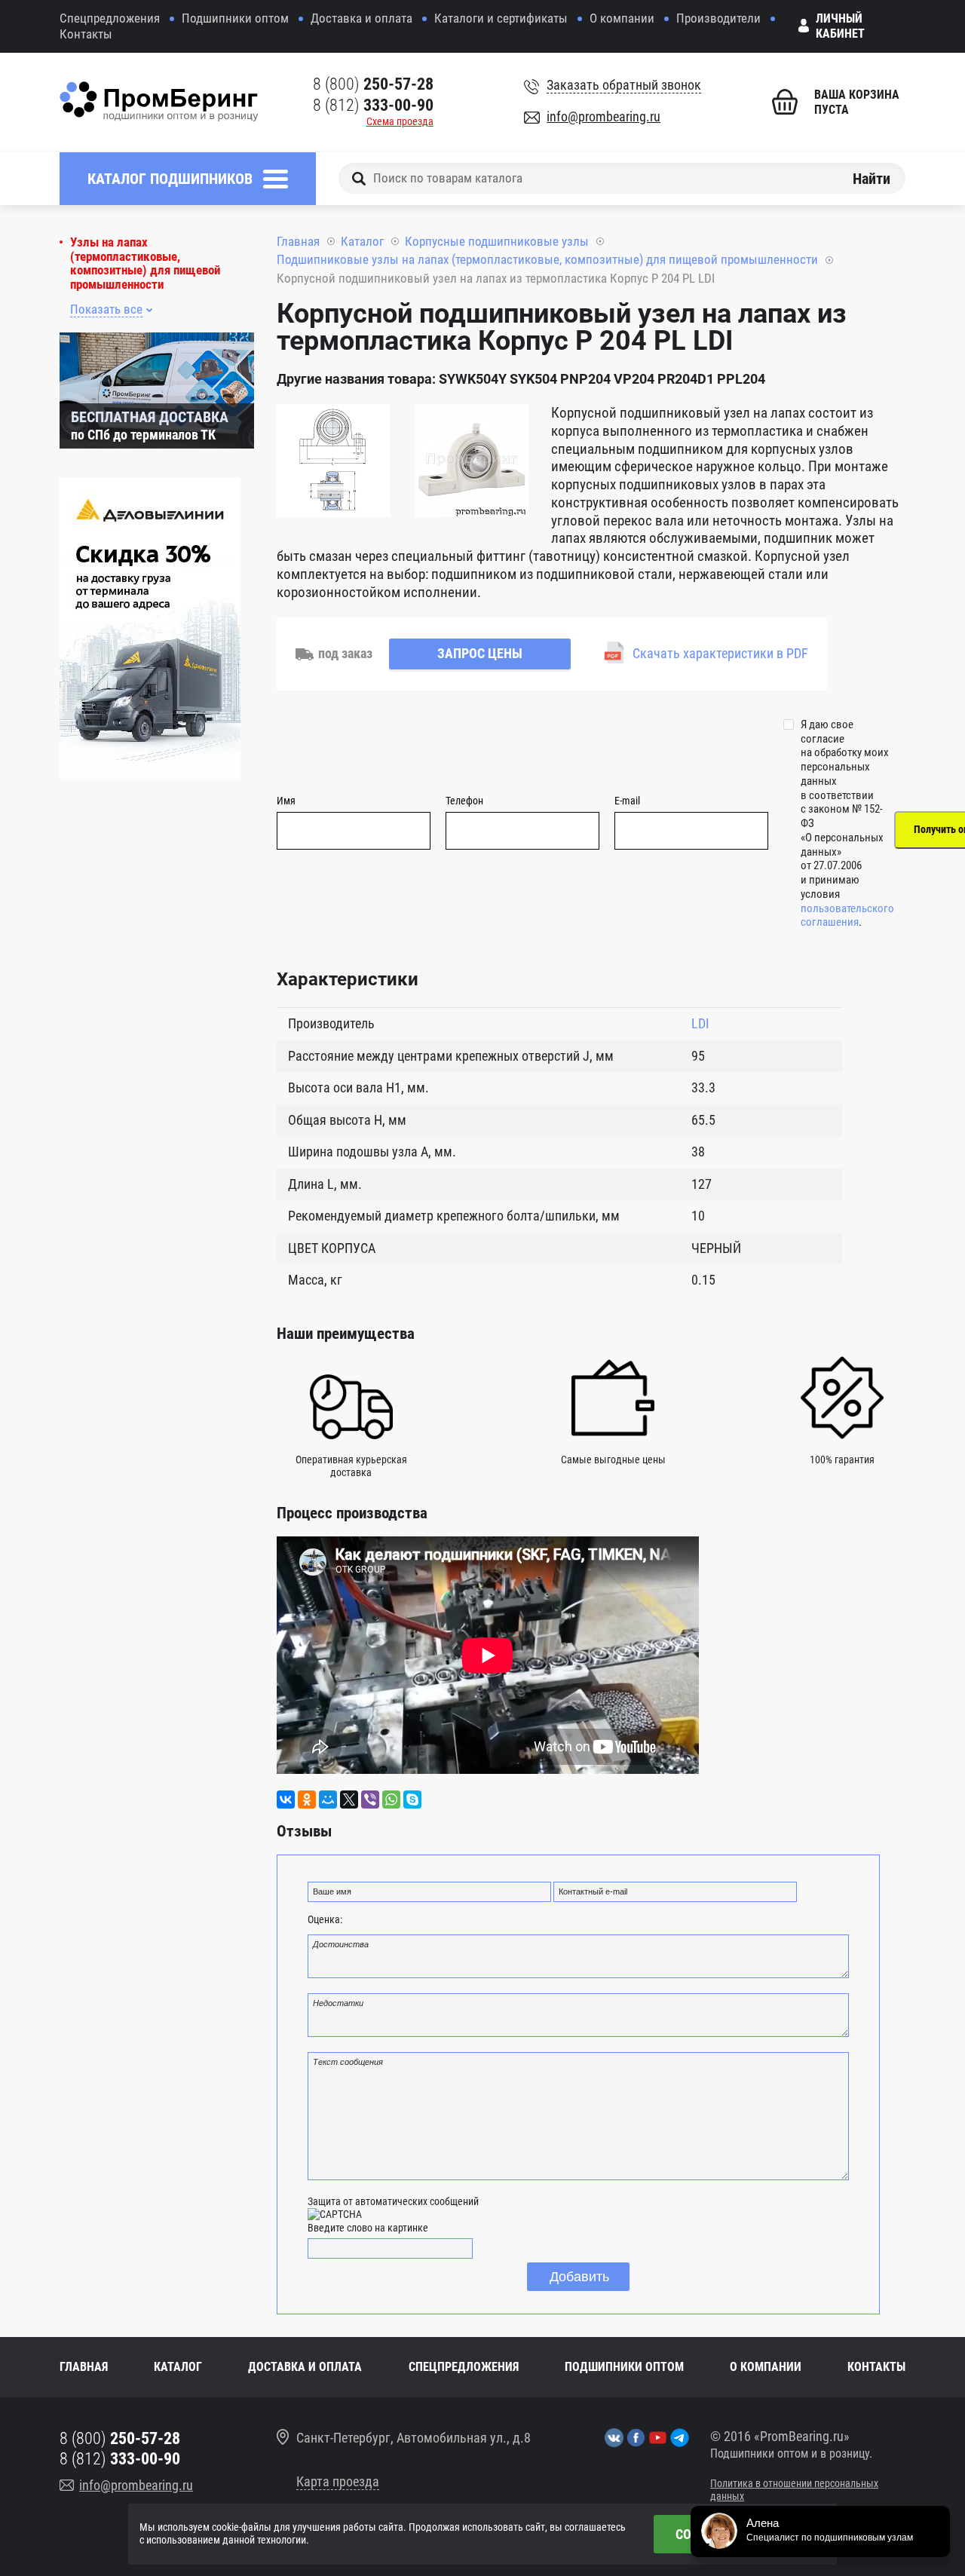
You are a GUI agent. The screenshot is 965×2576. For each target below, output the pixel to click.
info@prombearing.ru (604, 116)
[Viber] (370, 1800)
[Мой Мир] (328, 1800)
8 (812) (373, 105)
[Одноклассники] (307, 1800)
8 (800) (373, 84)
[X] (349, 1800)
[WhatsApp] (391, 1800)
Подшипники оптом (235, 18)
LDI (700, 1023)
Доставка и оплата (361, 18)
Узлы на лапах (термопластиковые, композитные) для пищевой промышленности (145, 263)
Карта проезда (338, 2481)
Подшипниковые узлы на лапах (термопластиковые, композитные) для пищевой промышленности (547, 259)
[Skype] (412, 1800)
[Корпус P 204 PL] (333, 463)
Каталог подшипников (170, 179)
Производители (718, 18)
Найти (872, 178)
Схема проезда (400, 121)
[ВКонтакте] (286, 1800)
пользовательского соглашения (847, 916)
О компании (622, 18)
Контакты (86, 34)
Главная (298, 241)
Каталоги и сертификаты (501, 18)
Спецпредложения (110, 18)
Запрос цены (480, 653)
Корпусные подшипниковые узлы (497, 241)
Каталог (362, 241)
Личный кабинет (840, 26)
